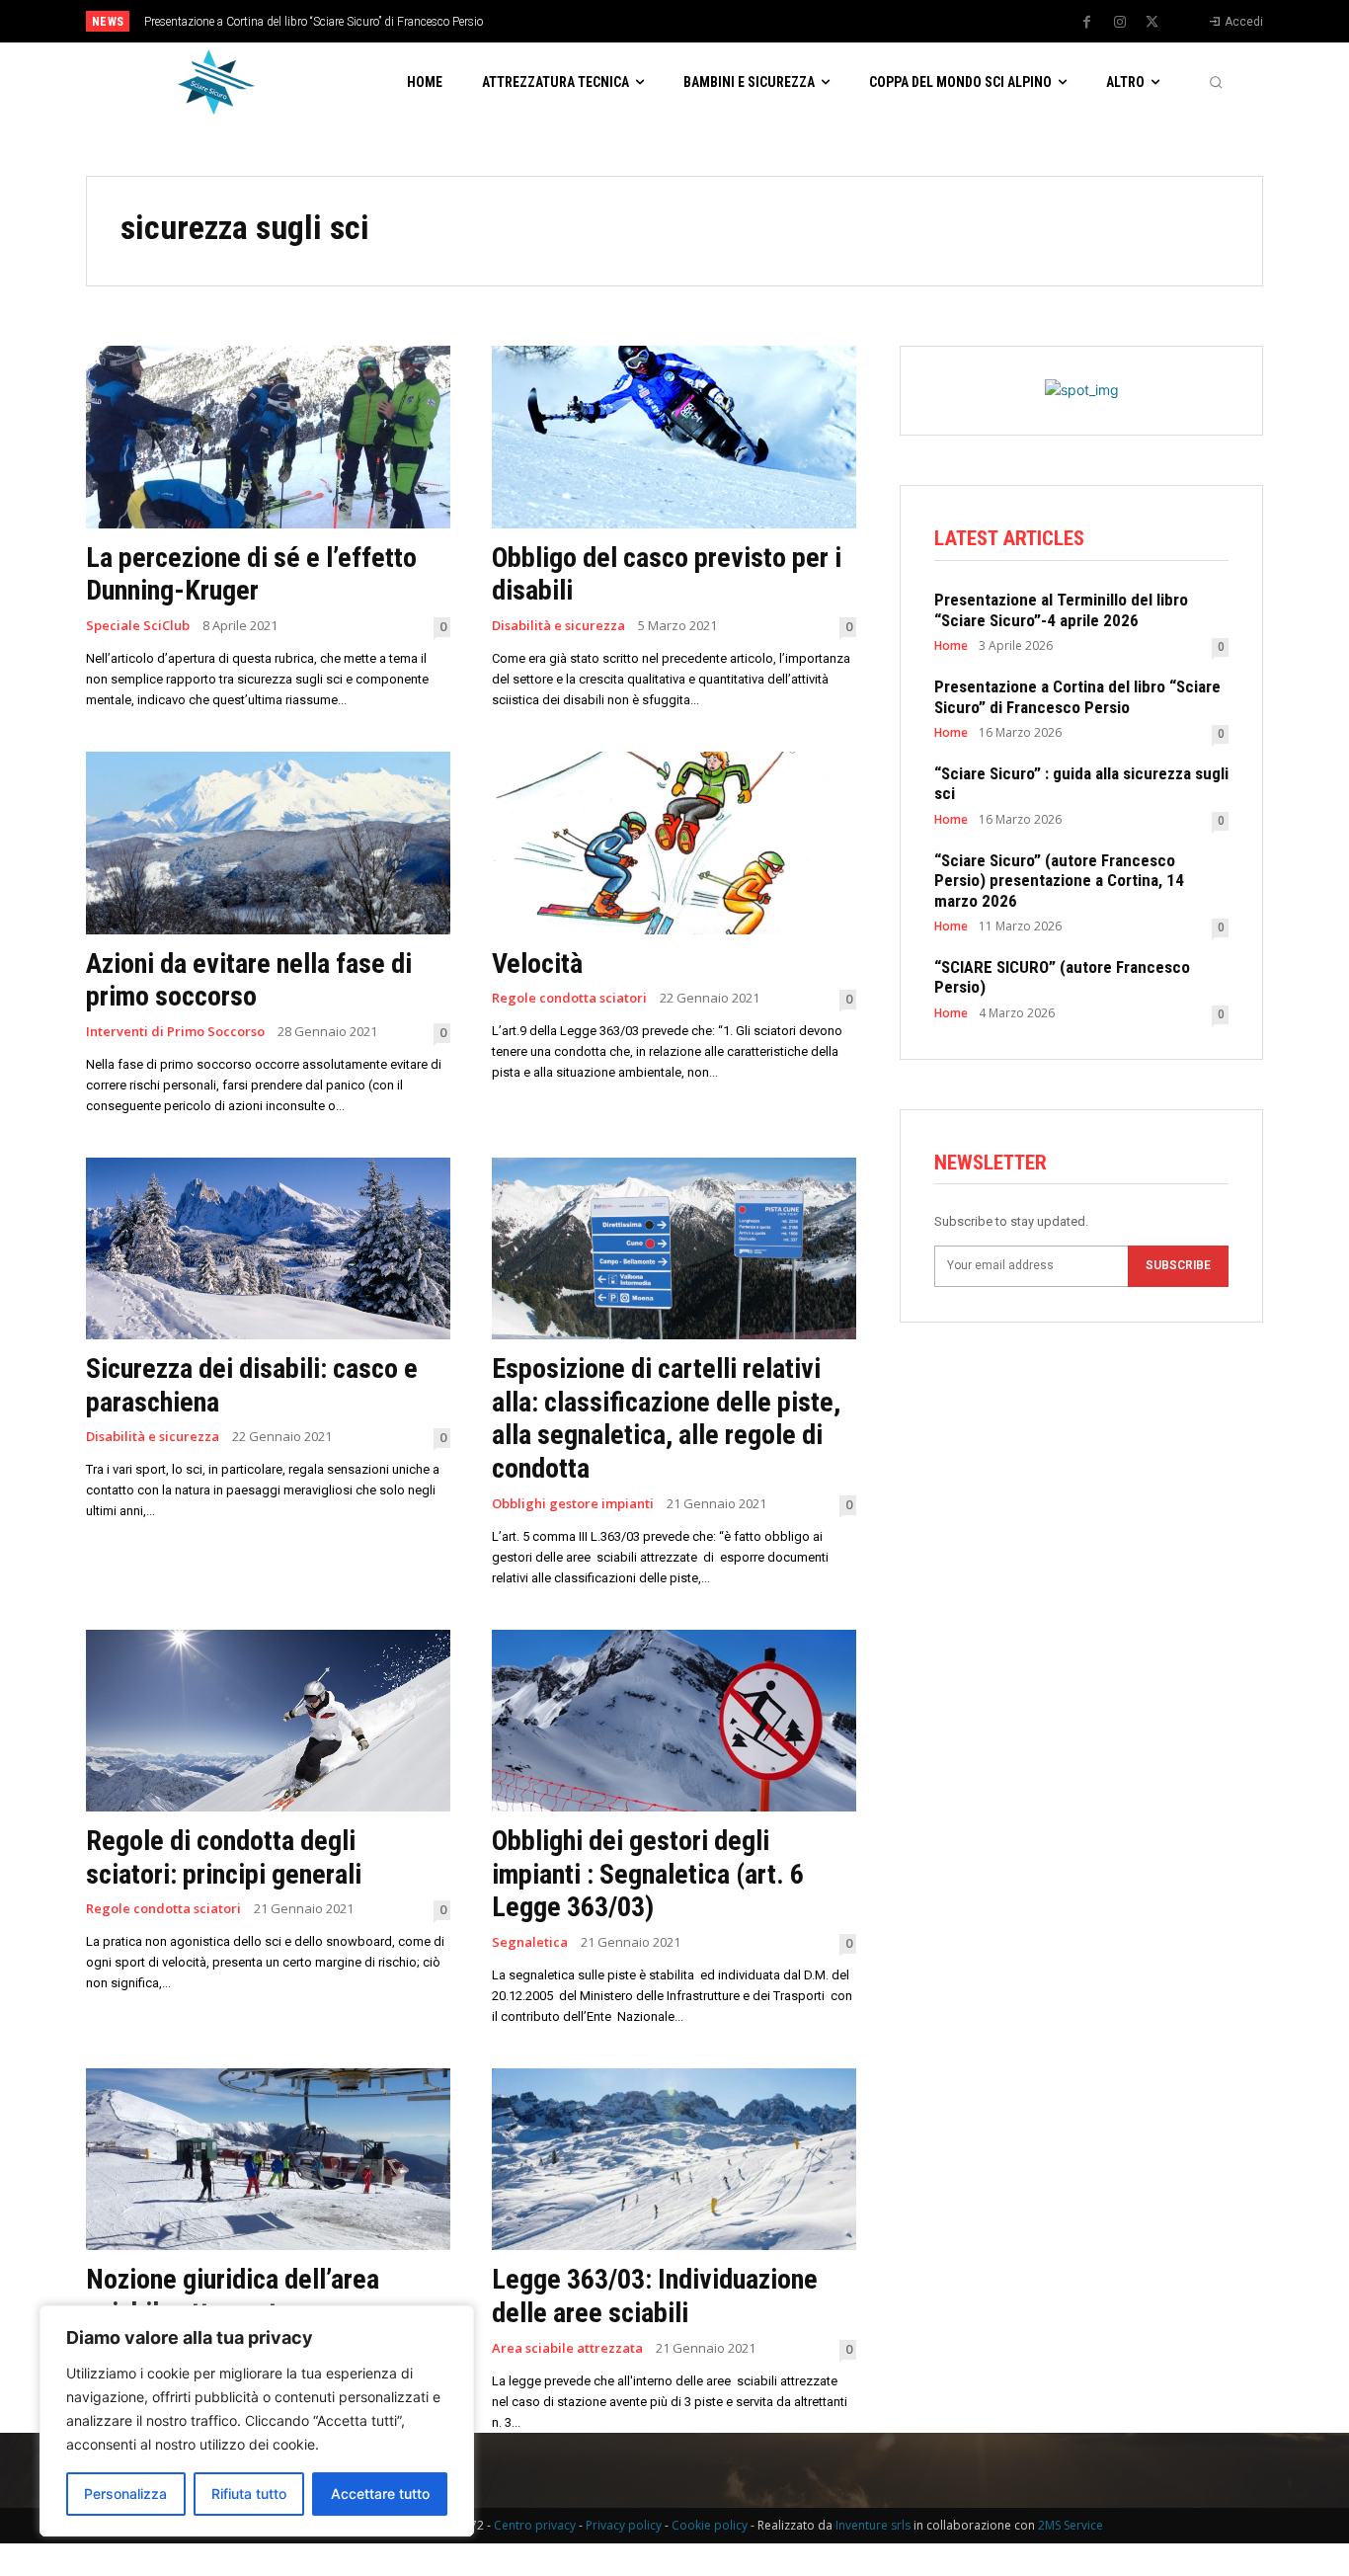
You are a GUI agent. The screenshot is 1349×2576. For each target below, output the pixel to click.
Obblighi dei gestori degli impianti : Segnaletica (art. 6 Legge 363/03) (648, 1874)
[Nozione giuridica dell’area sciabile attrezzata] (268, 2160)
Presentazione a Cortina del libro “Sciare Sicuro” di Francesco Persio (314, 22)
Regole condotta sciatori (569, 998)
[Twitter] (1152, 23)
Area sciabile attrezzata (567, 2348)
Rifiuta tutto (249, 2494)
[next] (740, 21)
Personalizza (125, 2494)
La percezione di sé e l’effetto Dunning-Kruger (251, 574)
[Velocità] (674, 843)
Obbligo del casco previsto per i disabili (667, 574)
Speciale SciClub (138, 626)
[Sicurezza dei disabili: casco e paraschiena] (268, 1249)
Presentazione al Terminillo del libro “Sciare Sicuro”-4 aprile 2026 (1061, 609)
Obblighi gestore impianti (573, 1504)
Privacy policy (624, 2525)
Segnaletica (530, 1942)
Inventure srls (873, 2525)
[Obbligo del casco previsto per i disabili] (674, 437)
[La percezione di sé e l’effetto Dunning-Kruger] (268, 437)
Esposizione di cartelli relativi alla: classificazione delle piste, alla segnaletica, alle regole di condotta (666, 1418)
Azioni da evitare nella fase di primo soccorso (249, 980)
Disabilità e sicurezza (558, 626)
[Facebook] (1087, 23)
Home (951, 646)
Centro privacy (535, 2525)
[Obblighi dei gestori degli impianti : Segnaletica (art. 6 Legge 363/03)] (674, 1721)
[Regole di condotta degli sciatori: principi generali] (268, 1721)
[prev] (709, 21)
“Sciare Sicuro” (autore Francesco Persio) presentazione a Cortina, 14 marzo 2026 (1059, 881)
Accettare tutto (380, 2494)
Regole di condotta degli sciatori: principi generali (224, 1857)
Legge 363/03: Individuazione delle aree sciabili (655, 2296)
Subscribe (1178, 1265)
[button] (1216, 82)
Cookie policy (710, 2525)
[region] (257, 2421)
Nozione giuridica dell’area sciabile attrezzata (233, 2296)
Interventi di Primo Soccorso (175, 1032)
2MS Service (1071, 2525)
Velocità (537, 964)
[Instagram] (1120, 23)
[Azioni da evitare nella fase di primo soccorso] (268, 843)
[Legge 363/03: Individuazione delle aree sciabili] (674, 2160)
